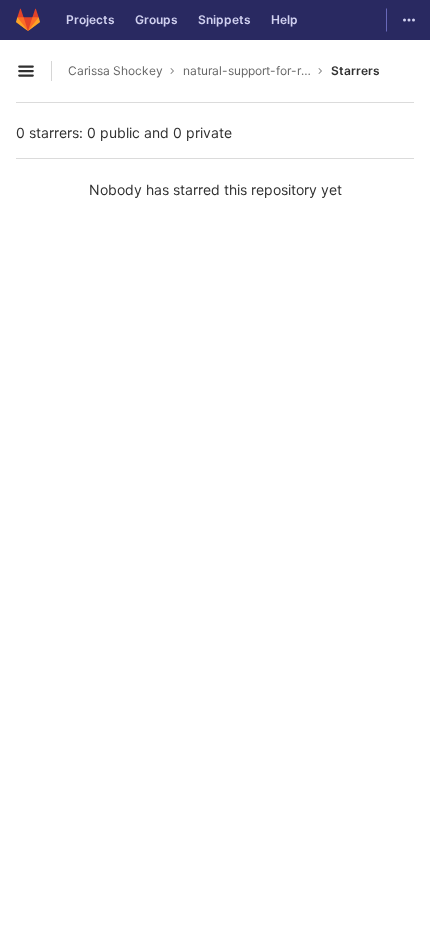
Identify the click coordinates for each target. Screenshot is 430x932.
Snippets (224, 19)
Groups (156, 19)
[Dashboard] (28, 20)
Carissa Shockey (115, 70)
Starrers (355, 70)
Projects (90, 19)
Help (284, 19)
